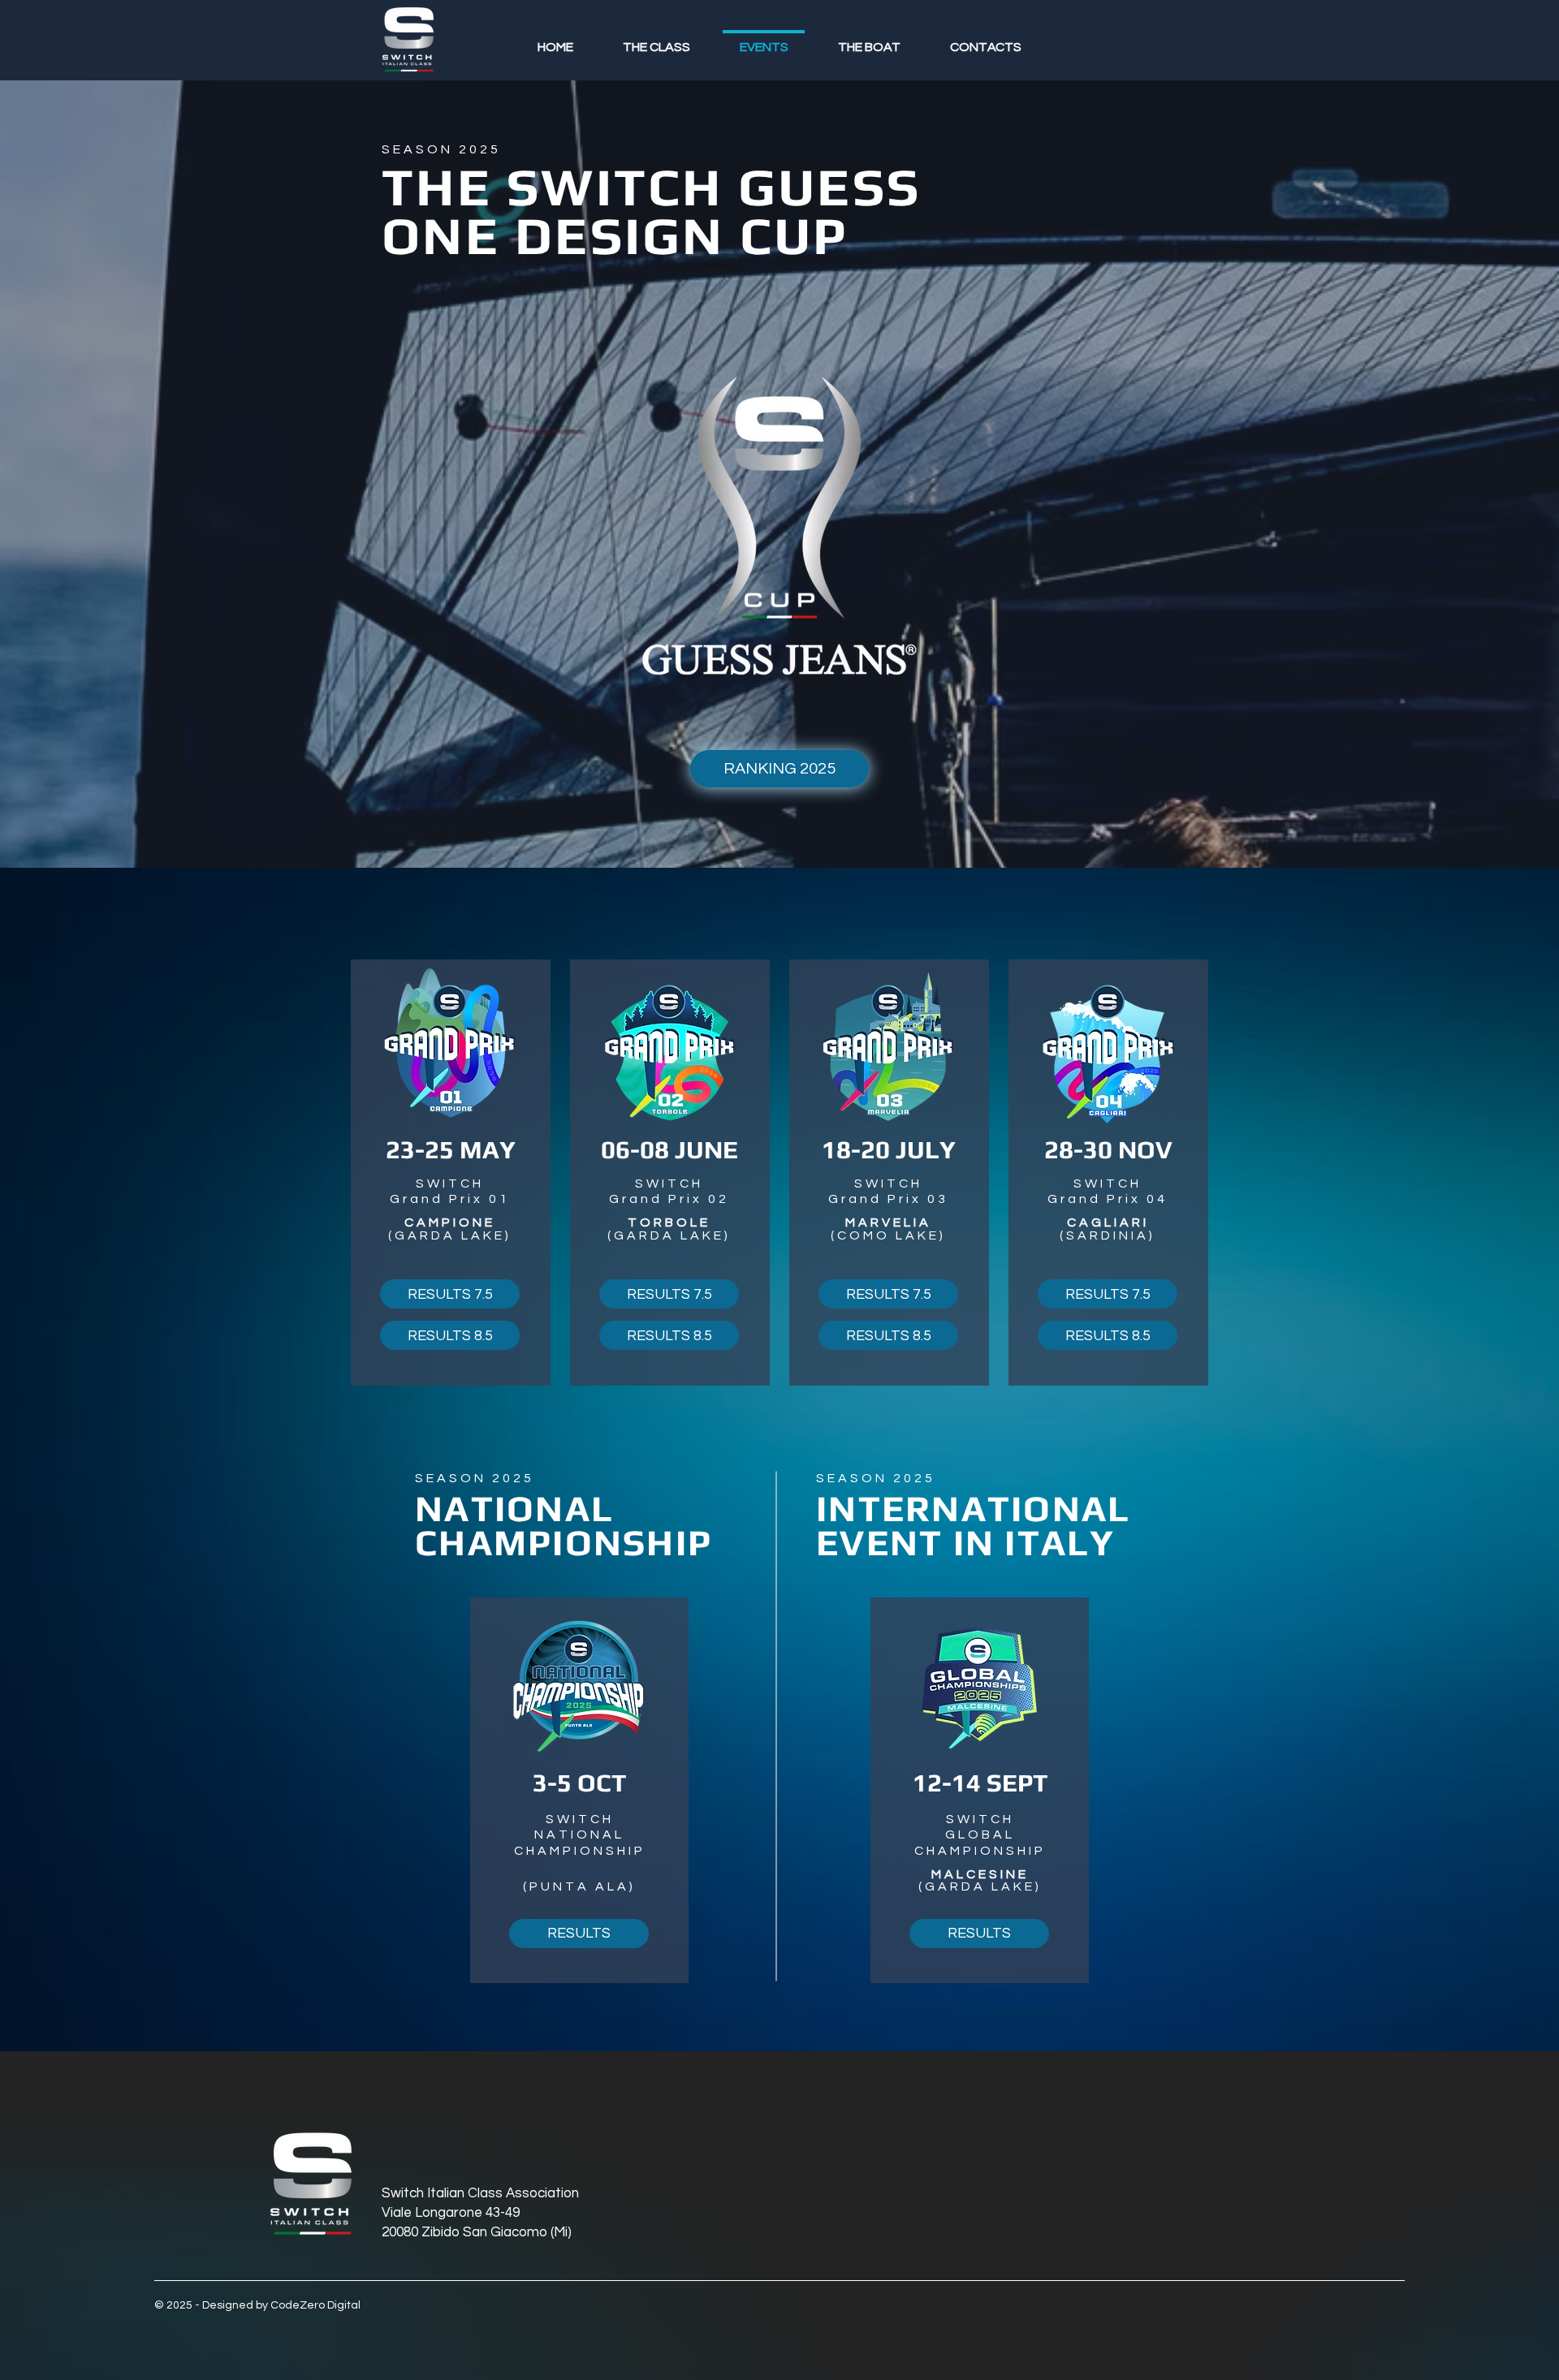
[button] (1108, 1294)
